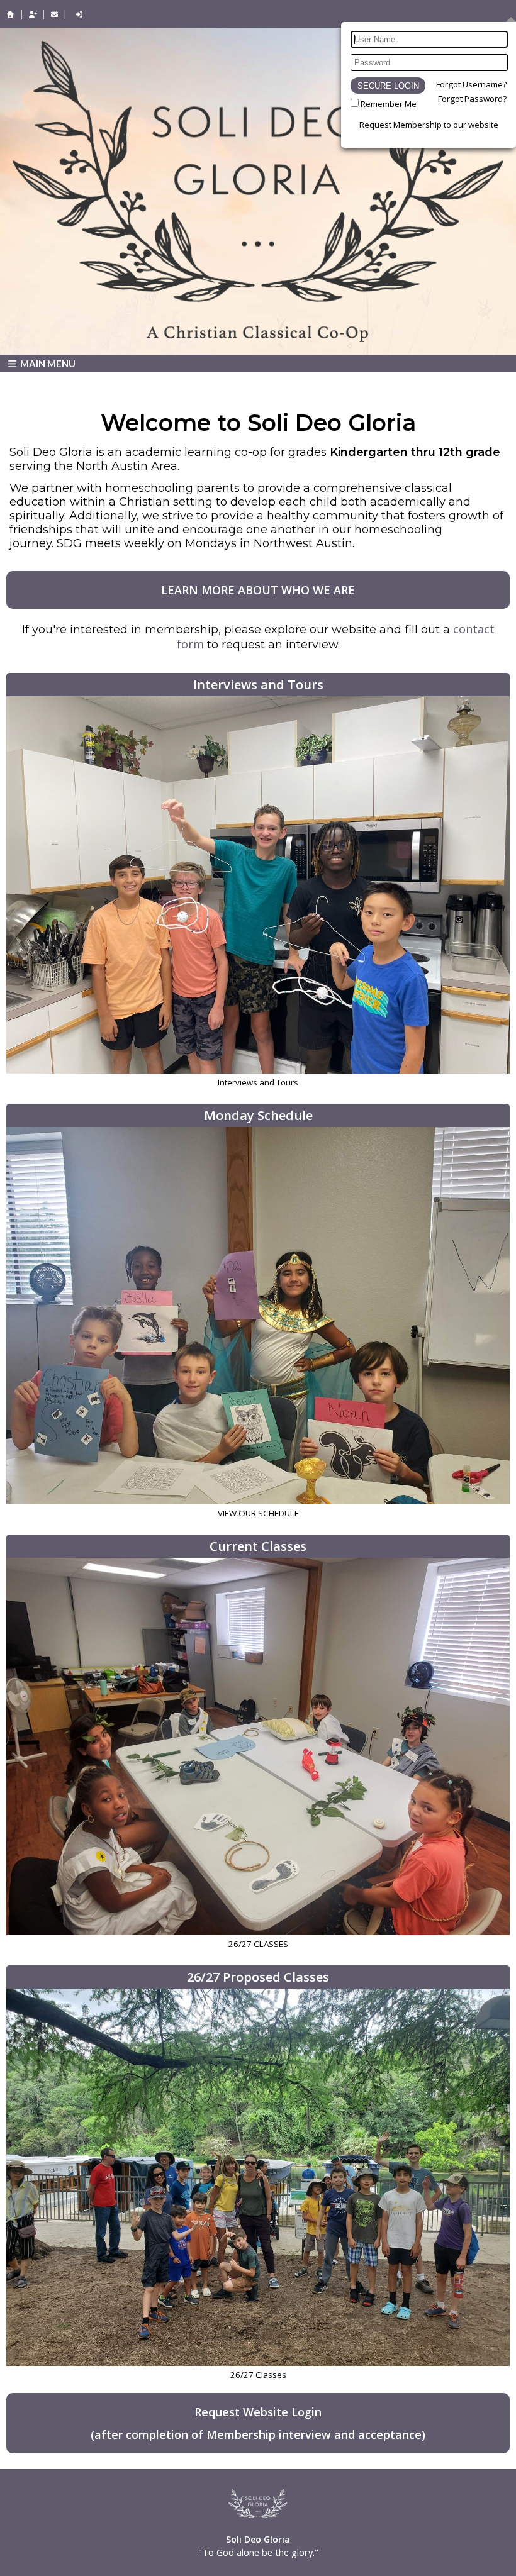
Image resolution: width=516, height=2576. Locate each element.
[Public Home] (11, 14)
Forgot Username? (471, 84)
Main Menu (47, 364)
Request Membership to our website (429, 125)
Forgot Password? (472, 99)
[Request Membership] (33, 14)
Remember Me (389, 104)
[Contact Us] (55, 14)
